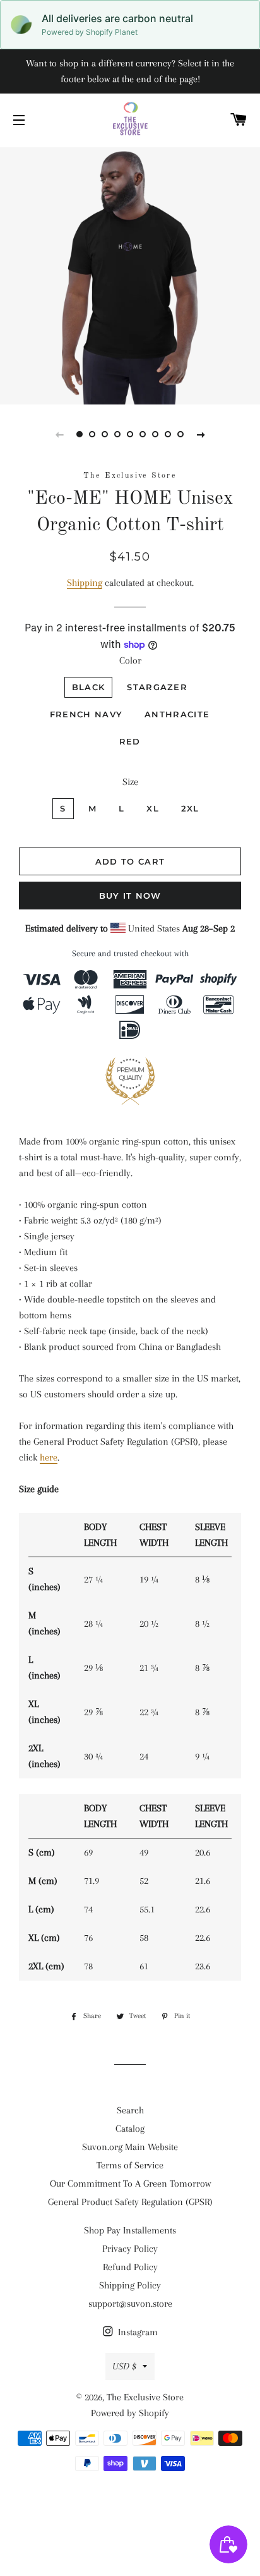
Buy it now (130, 896)
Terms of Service (130, 2165)
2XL (190, 808)
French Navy (86, 714)
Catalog (130, 2129)
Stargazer (157, 687)
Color (130, 660)
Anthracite (177, 714)
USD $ (124, 2366)
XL (153, 808)
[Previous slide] (59, 434)
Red (130, 741)
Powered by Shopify (130, 2413)
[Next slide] (201, 434)
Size (130, 782)
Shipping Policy (130, 2285)
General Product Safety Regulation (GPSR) (130, 2202)
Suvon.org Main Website (130, 2147)
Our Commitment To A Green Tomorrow (130, 2184)
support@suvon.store (130, 2304)
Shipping (85, 583)
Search (130, 2110)
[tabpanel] (130, 274)
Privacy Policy (130, 2249)
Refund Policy (130, 2267)
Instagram (137, 2332)
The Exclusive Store (145, 2397)
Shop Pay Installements (130, 2230)
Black (89, 687)
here (49, 1457)
